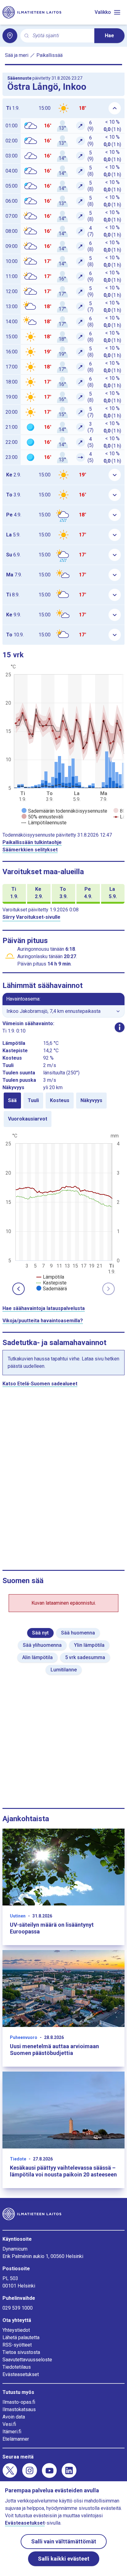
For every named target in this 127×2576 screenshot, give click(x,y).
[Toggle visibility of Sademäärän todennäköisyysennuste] (64, 811)
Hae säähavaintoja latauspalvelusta (44, 1308)
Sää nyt (40, 1633)
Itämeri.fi (12, 2432)
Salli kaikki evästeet (64, 2559)
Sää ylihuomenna (42, 1645)
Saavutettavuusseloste (27, 2360)
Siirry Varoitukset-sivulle (31, 917)
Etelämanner (16, 2439)
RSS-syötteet (17, 2345)
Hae (109, 36)
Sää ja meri (17, 55)
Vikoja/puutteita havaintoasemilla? (43, 1321)
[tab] (12, 1101)
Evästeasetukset (21, 2374)
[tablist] (63, 1110)
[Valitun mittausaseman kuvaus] (120, 1027)
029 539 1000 (18, 2308)
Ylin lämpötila (89, 1645)
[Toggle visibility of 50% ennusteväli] (42, 817)
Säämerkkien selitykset (30, 850)
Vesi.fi (9, 2424)
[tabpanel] (63, 1212)
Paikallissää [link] (49, 55)
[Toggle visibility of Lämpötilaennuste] (44, 823)
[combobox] (61, 36)
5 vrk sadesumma (85, 1657)
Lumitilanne (64, 1670)
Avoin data (14, 2417)
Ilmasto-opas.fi (19, 2402)
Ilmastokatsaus (19, 2409)
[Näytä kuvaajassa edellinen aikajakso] (18, 1289)
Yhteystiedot (16, 2330)
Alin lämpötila (37, 1657)
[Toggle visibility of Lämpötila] (50, 1277)
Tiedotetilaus (17, 2367)
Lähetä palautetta (21, 2337)
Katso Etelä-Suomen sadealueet (40, 1384)
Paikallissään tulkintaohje (32, 842)
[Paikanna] (10, 36)
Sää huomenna (78, 1633)
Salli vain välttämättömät (64, 2541)
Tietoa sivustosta (21, 2352)
